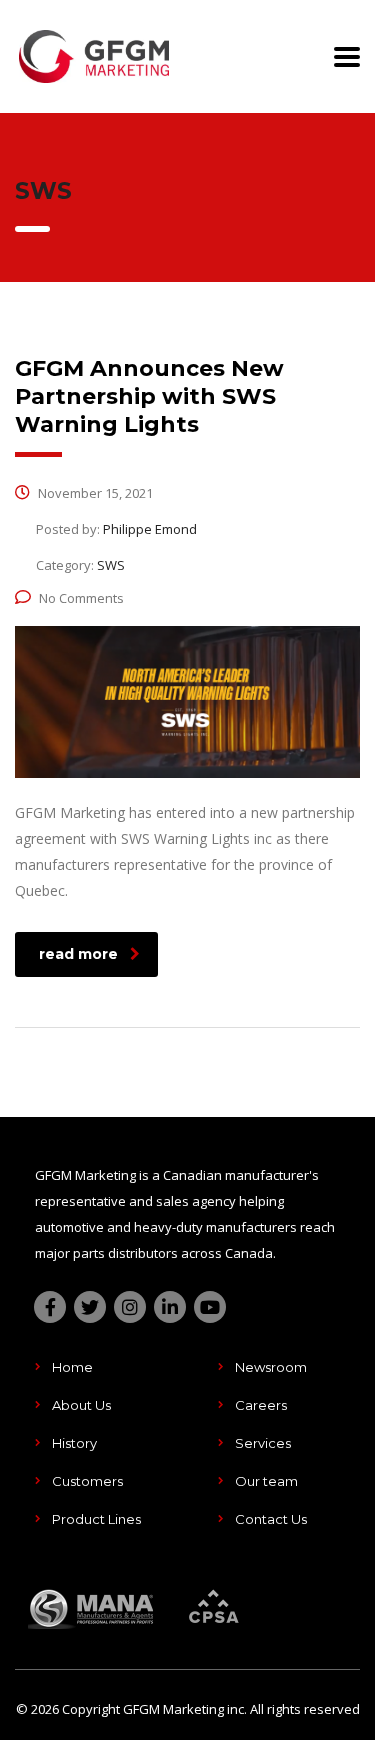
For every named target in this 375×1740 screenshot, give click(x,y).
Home (72, 1367)
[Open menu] (347, 57)
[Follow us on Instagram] (130, 1307)
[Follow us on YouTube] (210, 1307)
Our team (266, 1481)
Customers (87, 1481)
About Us (81, 1405)
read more (78, 954)
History (74, 1443)
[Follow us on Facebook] (50, 1307)
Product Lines (96, 1519)
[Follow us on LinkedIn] (170, 1307)
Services (263, 1443)
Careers (261, 1405)
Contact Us (271, 1519)
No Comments (81, 598)
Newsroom (271, 1367)
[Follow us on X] (90, 1307)
